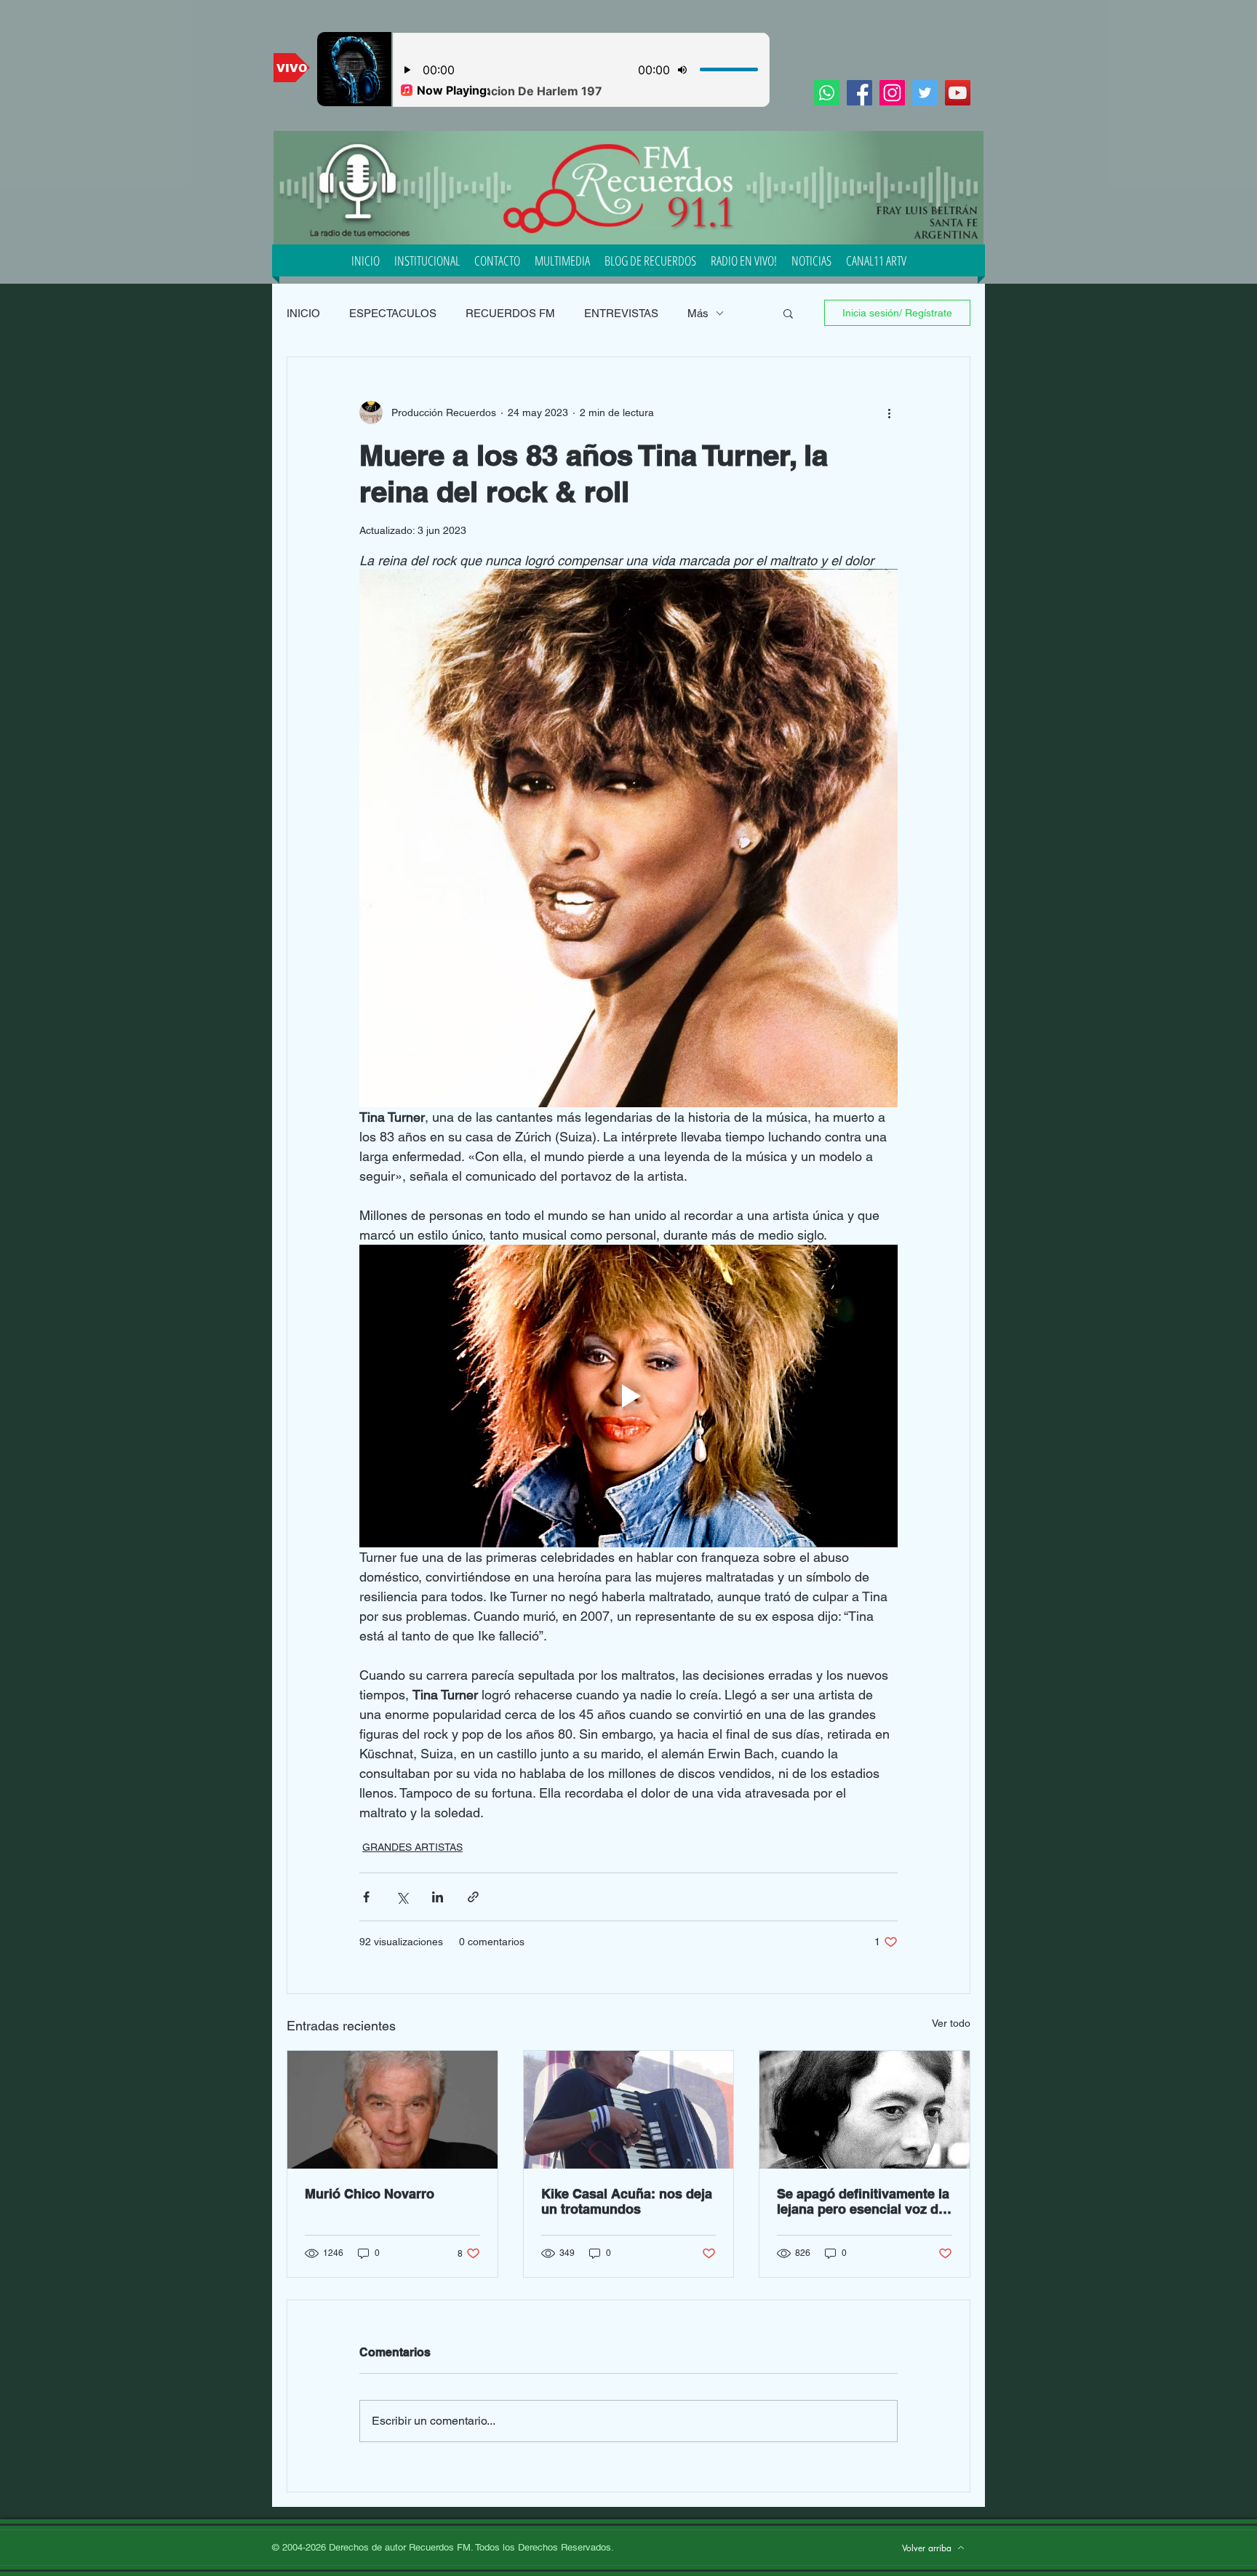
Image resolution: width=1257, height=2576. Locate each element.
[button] (788, 313)
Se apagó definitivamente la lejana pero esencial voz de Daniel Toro (863, 2201)
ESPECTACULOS (393, 313)
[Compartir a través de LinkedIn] (438, 1897)
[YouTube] (958, 93)
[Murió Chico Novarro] (392, 2110)
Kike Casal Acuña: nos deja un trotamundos (627, 2201)
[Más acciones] (889, 412)
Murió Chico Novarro (370, 2194)
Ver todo (951, 2023)
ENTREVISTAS (621, 313)
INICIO (303, 313)
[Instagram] (892, 93)
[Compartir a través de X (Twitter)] (402, 1897)
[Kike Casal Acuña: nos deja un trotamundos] (629, 2110)
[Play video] (628, 1396)
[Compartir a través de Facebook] (366, 1897)
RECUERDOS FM (510, 313)
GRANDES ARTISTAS (412, 1847)
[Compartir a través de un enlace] (473, 1897)
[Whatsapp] (827, 93)
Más (698, 313)
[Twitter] (925, 93)
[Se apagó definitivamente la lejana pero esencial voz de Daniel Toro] (865, 2110)
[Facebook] (859, 93)
